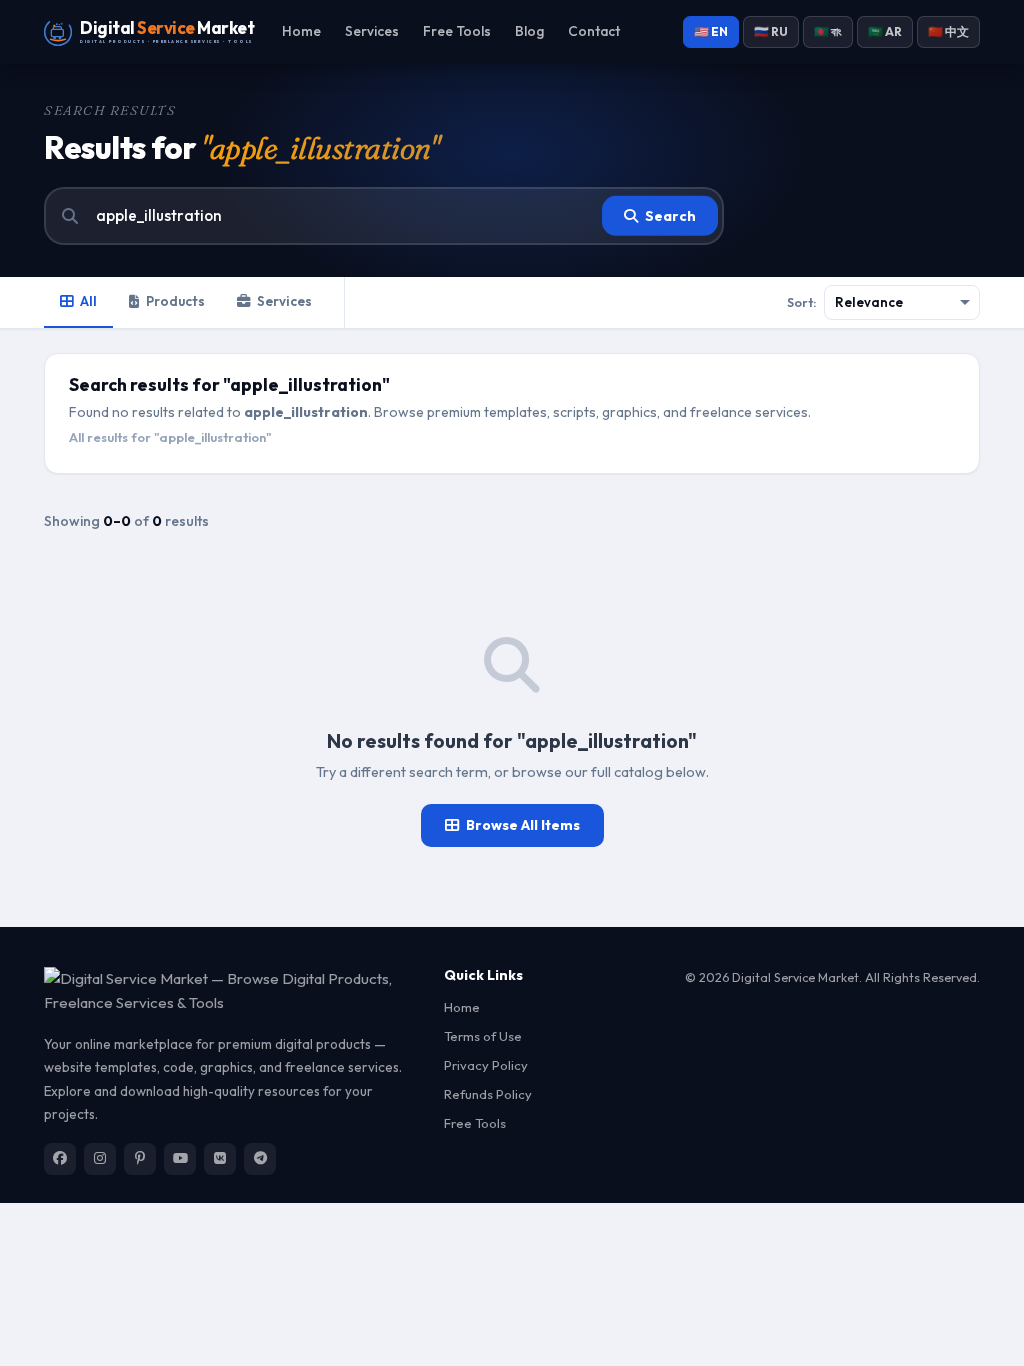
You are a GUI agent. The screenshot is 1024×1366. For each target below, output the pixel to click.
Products (175, 301)
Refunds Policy (488, 1094)
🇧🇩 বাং (828, 31)
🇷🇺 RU (771, 31)
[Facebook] (60, 1159)
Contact (594, 31)
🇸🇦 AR (885, 31)
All (88, 301)
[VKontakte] (220, 1159)
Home (301, 31)
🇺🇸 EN (711, 31)
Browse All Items (523, 825)
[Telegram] (260, 1159)
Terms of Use (483, 1036)
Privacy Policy (486, 1065)
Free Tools (457, 31)
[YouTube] (180, 1159)
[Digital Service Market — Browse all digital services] (232, 992)
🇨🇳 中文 (948, 31)
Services (372, 31)
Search (670, 216)
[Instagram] (100, 1159)
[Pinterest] (140, 1159)
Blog (529, 31)
